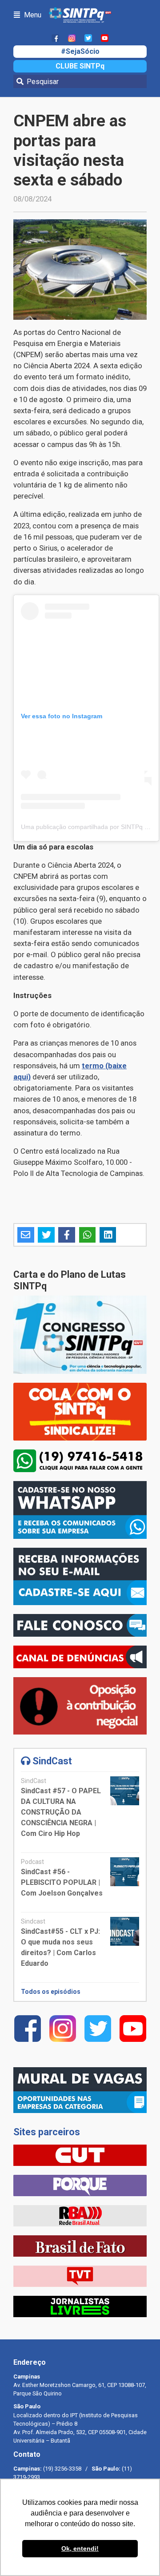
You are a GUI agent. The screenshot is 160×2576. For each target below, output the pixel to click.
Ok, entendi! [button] (80, 2548)
